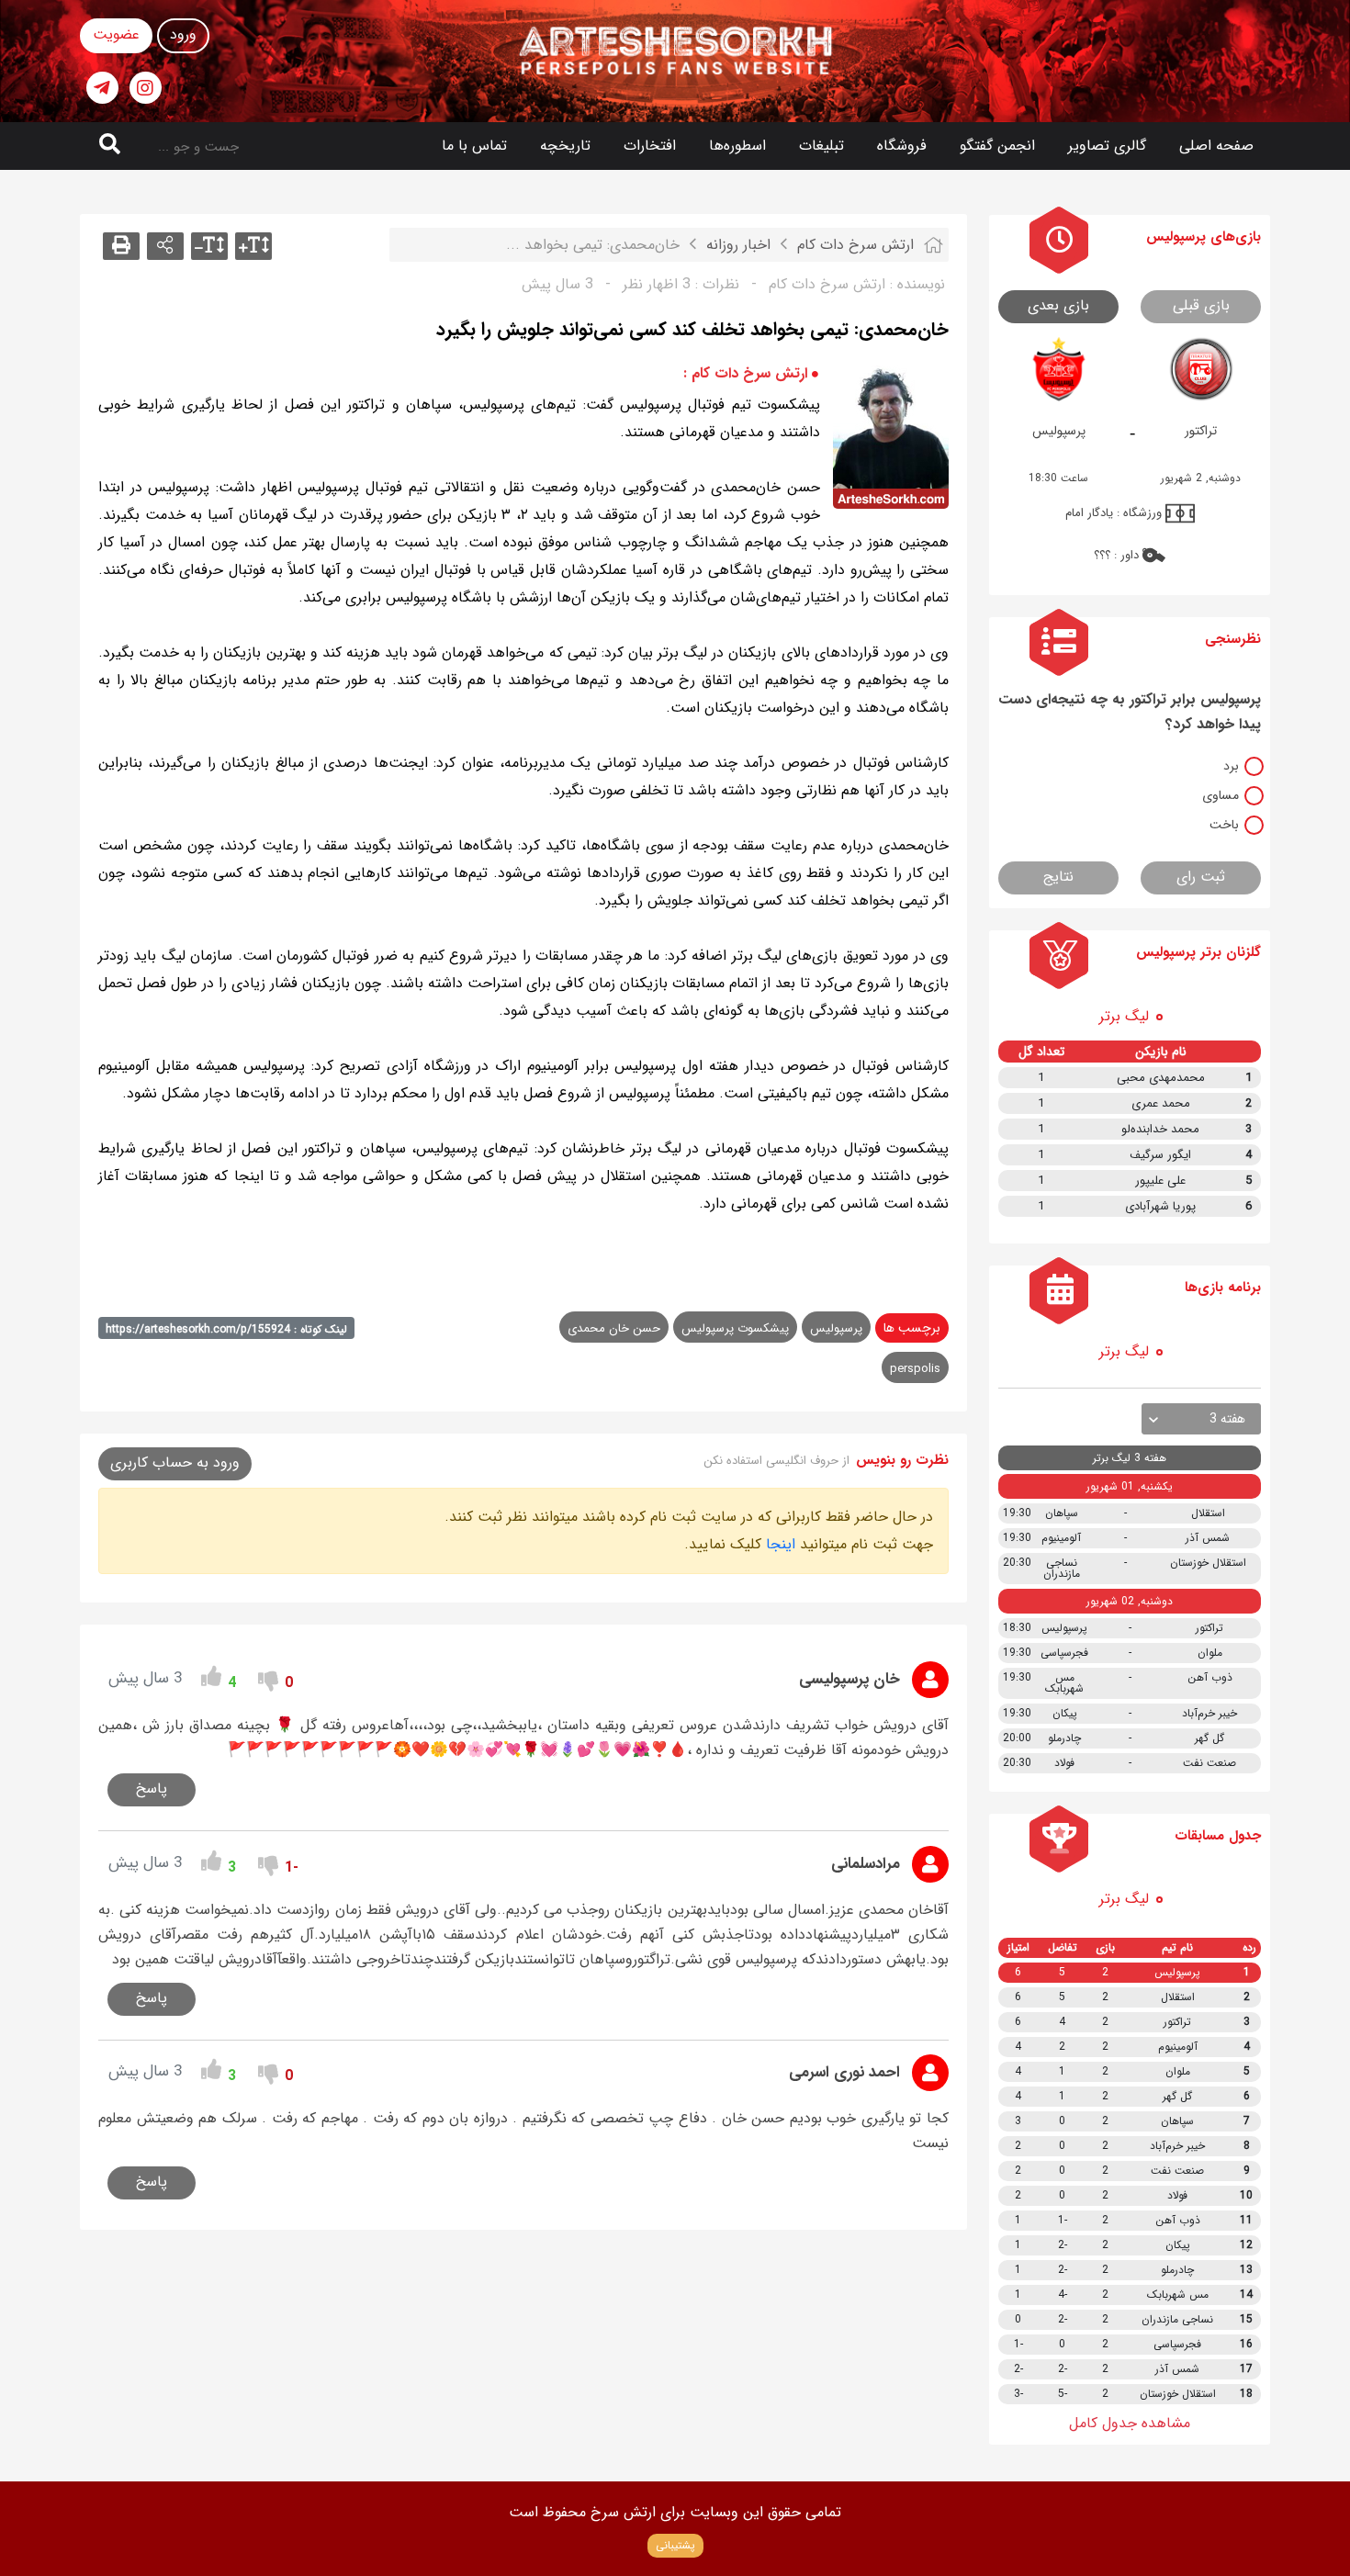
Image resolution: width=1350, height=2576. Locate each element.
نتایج (1058, 877)
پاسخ (152, 1789)
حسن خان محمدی (614, 1328)
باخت (1224, 825)
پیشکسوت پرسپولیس (735, 1328)
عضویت (116, 34)
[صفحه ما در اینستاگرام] (146, 88)
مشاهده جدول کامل (1130, 2423)
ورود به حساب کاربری (175, 1462)
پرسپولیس (836, 1328)
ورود (183, 34)
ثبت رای (1201, 877)
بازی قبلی (1201, 305)
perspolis (915, 1369)
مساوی (1221, 795)
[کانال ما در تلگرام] (102, 88)
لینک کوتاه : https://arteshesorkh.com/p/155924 (226, 1329)
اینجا (781, 1544)
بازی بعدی (1058, 305)
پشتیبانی (675, 2545)
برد (1231, 766)
